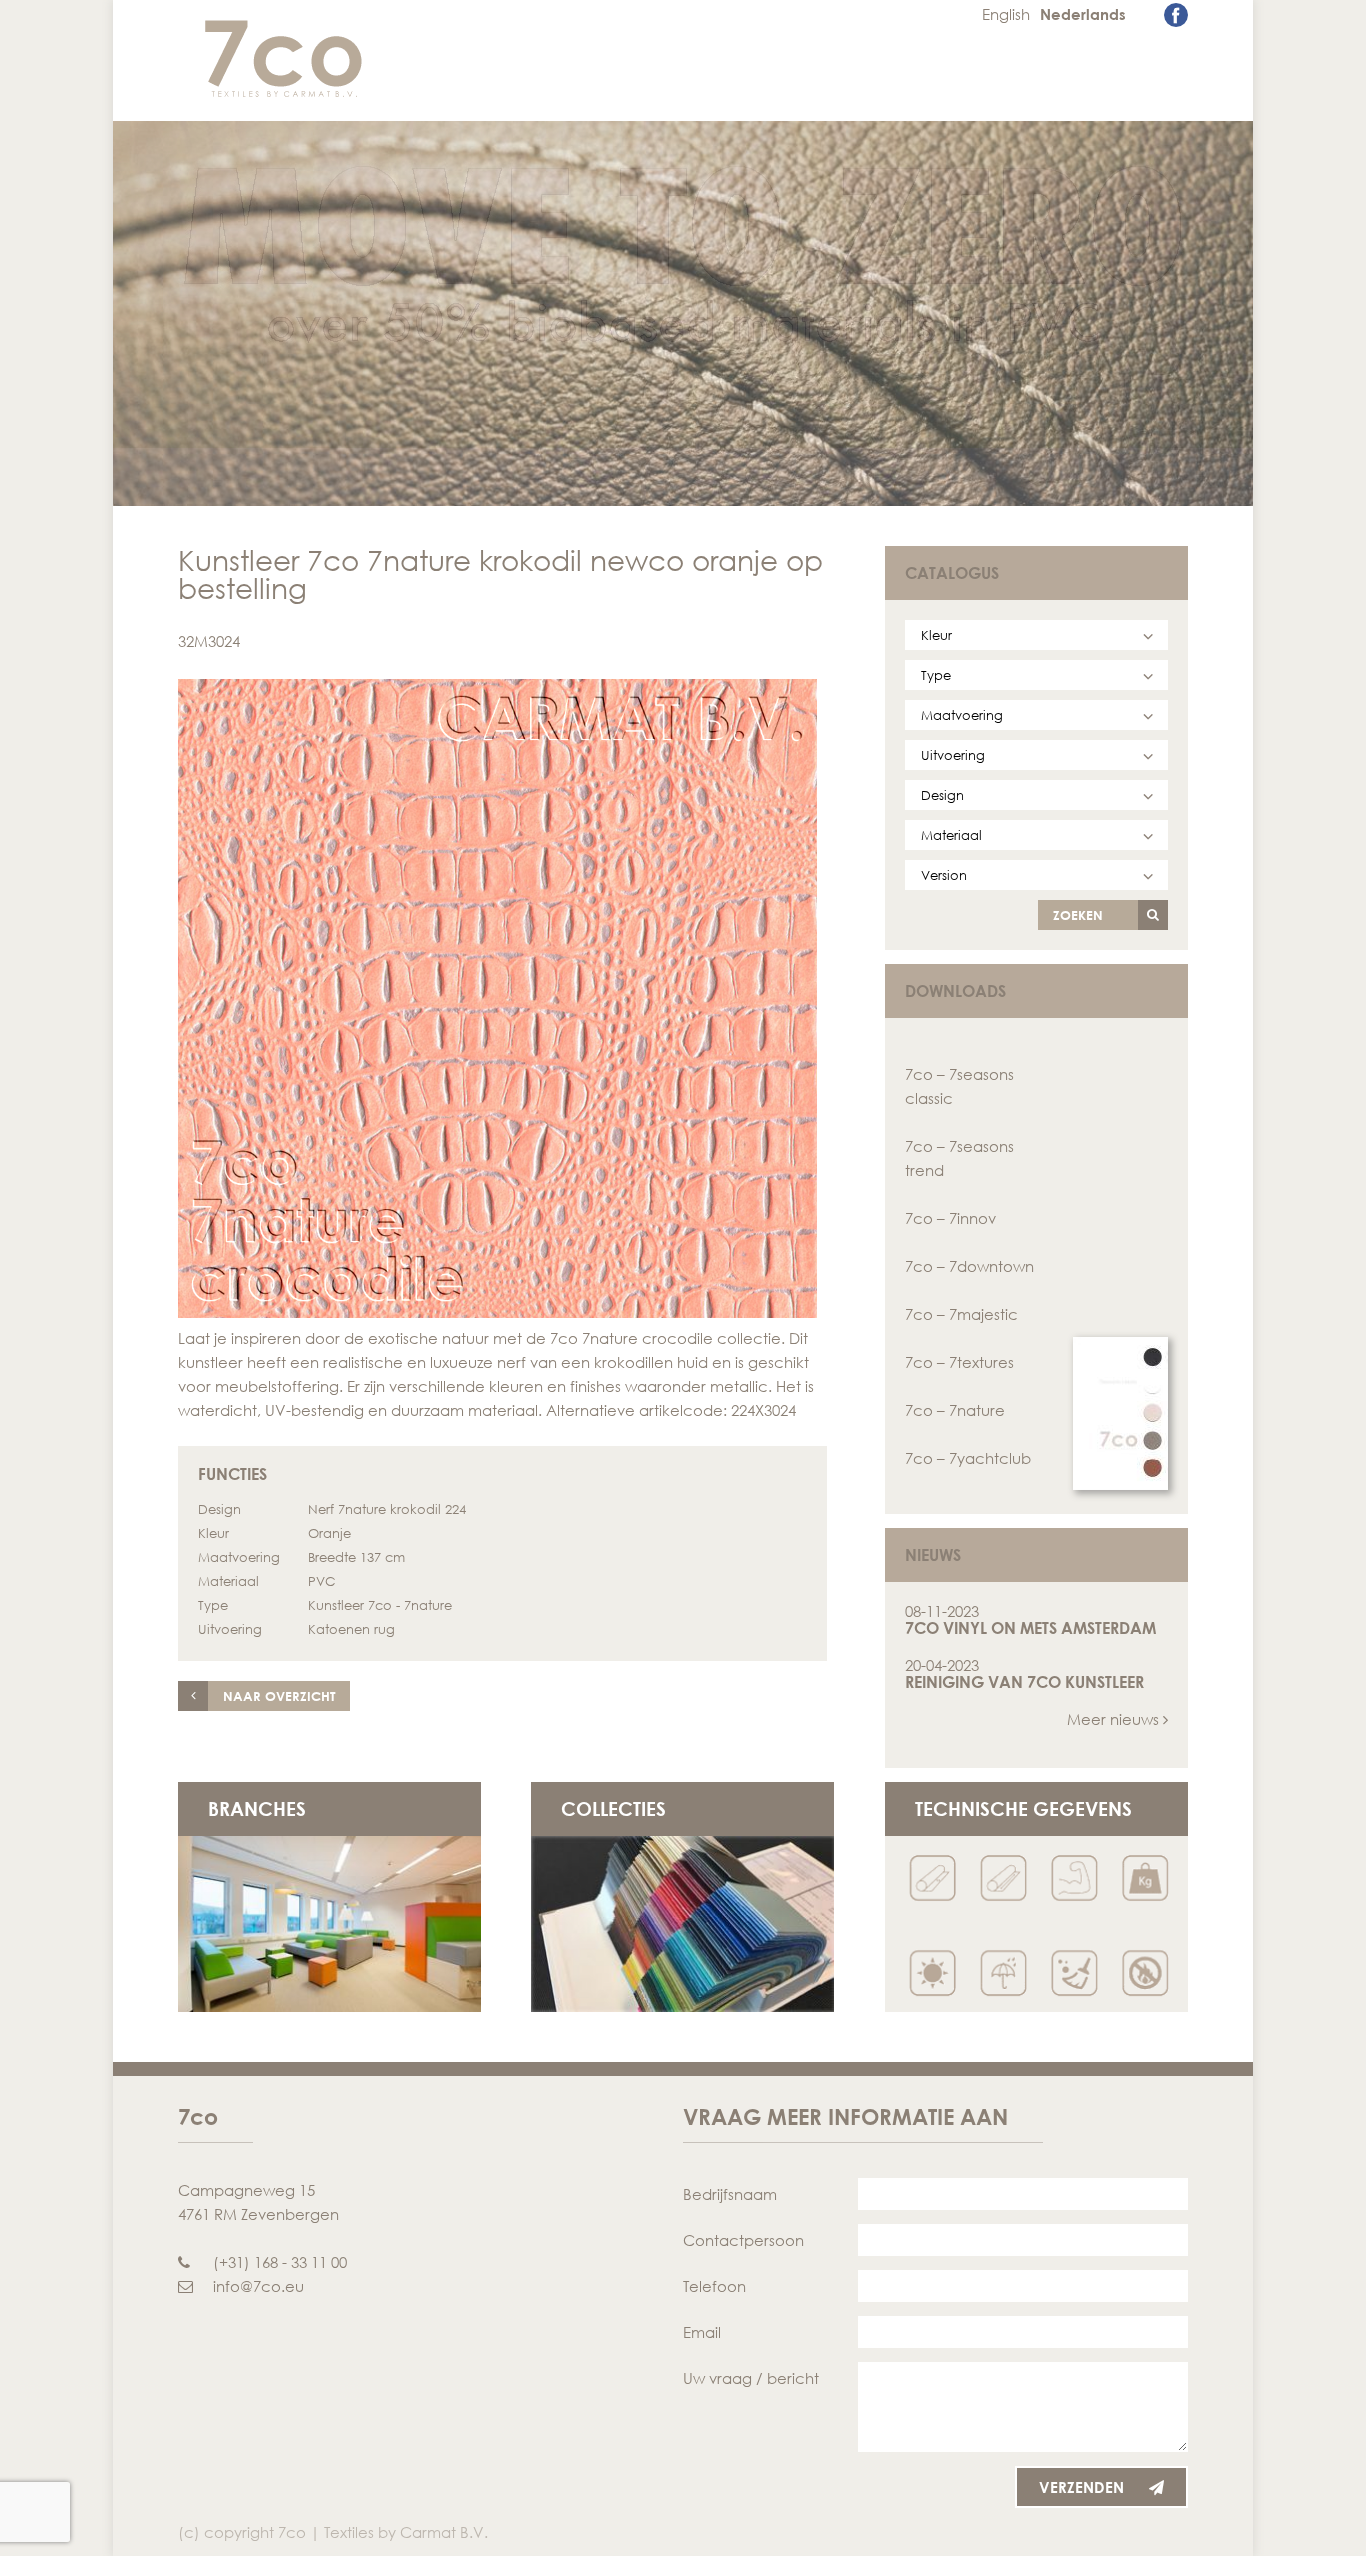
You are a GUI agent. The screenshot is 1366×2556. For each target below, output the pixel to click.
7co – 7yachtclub (968, 1458)
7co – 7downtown (969, 1266)
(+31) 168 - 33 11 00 (280, 2262)
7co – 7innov (950, 1218)
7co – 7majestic (961, 1314)
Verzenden (1081, 2487)
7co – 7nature (955, 1410)
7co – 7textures (959, 1362)
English (1006, 14)
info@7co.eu (258, 2286)
